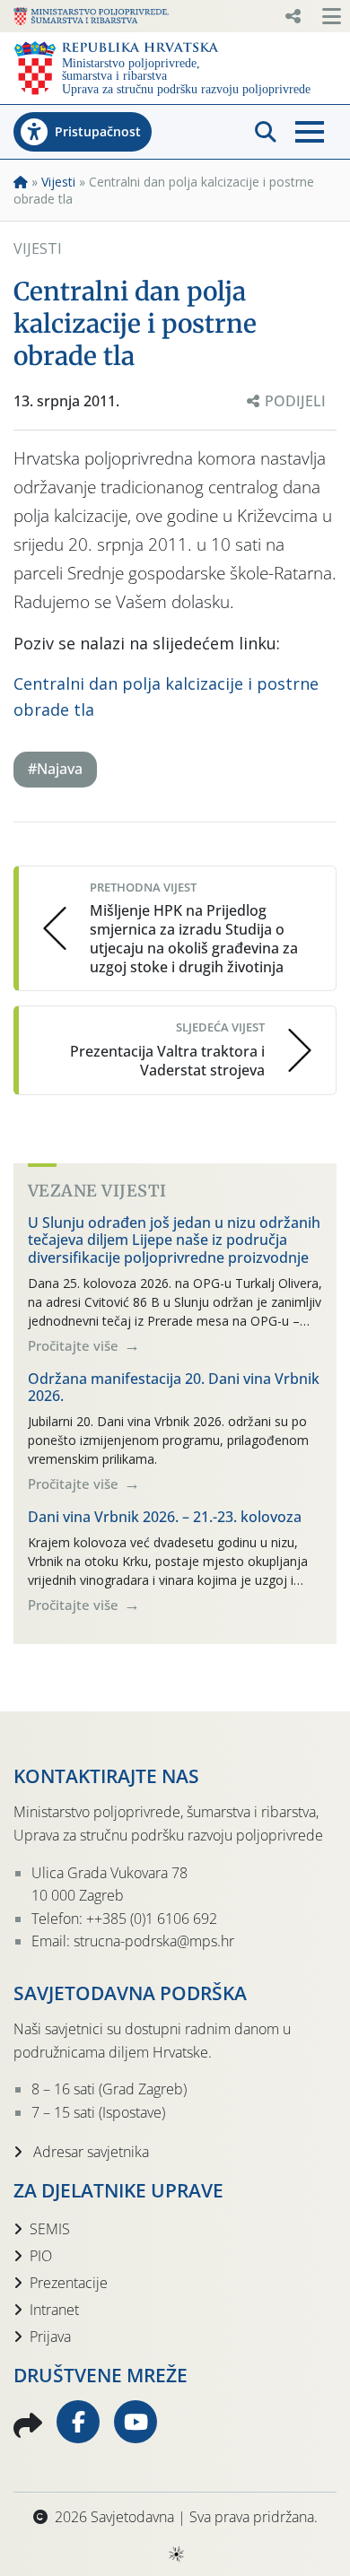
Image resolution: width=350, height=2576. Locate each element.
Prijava (50, 2337)
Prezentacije (69, 2283)
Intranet (54, 2310)
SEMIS (50, 2229)
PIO (41, 2256)
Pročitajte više (75, 1345)
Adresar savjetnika (89, 2152)
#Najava (55, 769)
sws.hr (175, 2553)
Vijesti (58, 182)
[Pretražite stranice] (266, 132)
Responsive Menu (293, 16)
